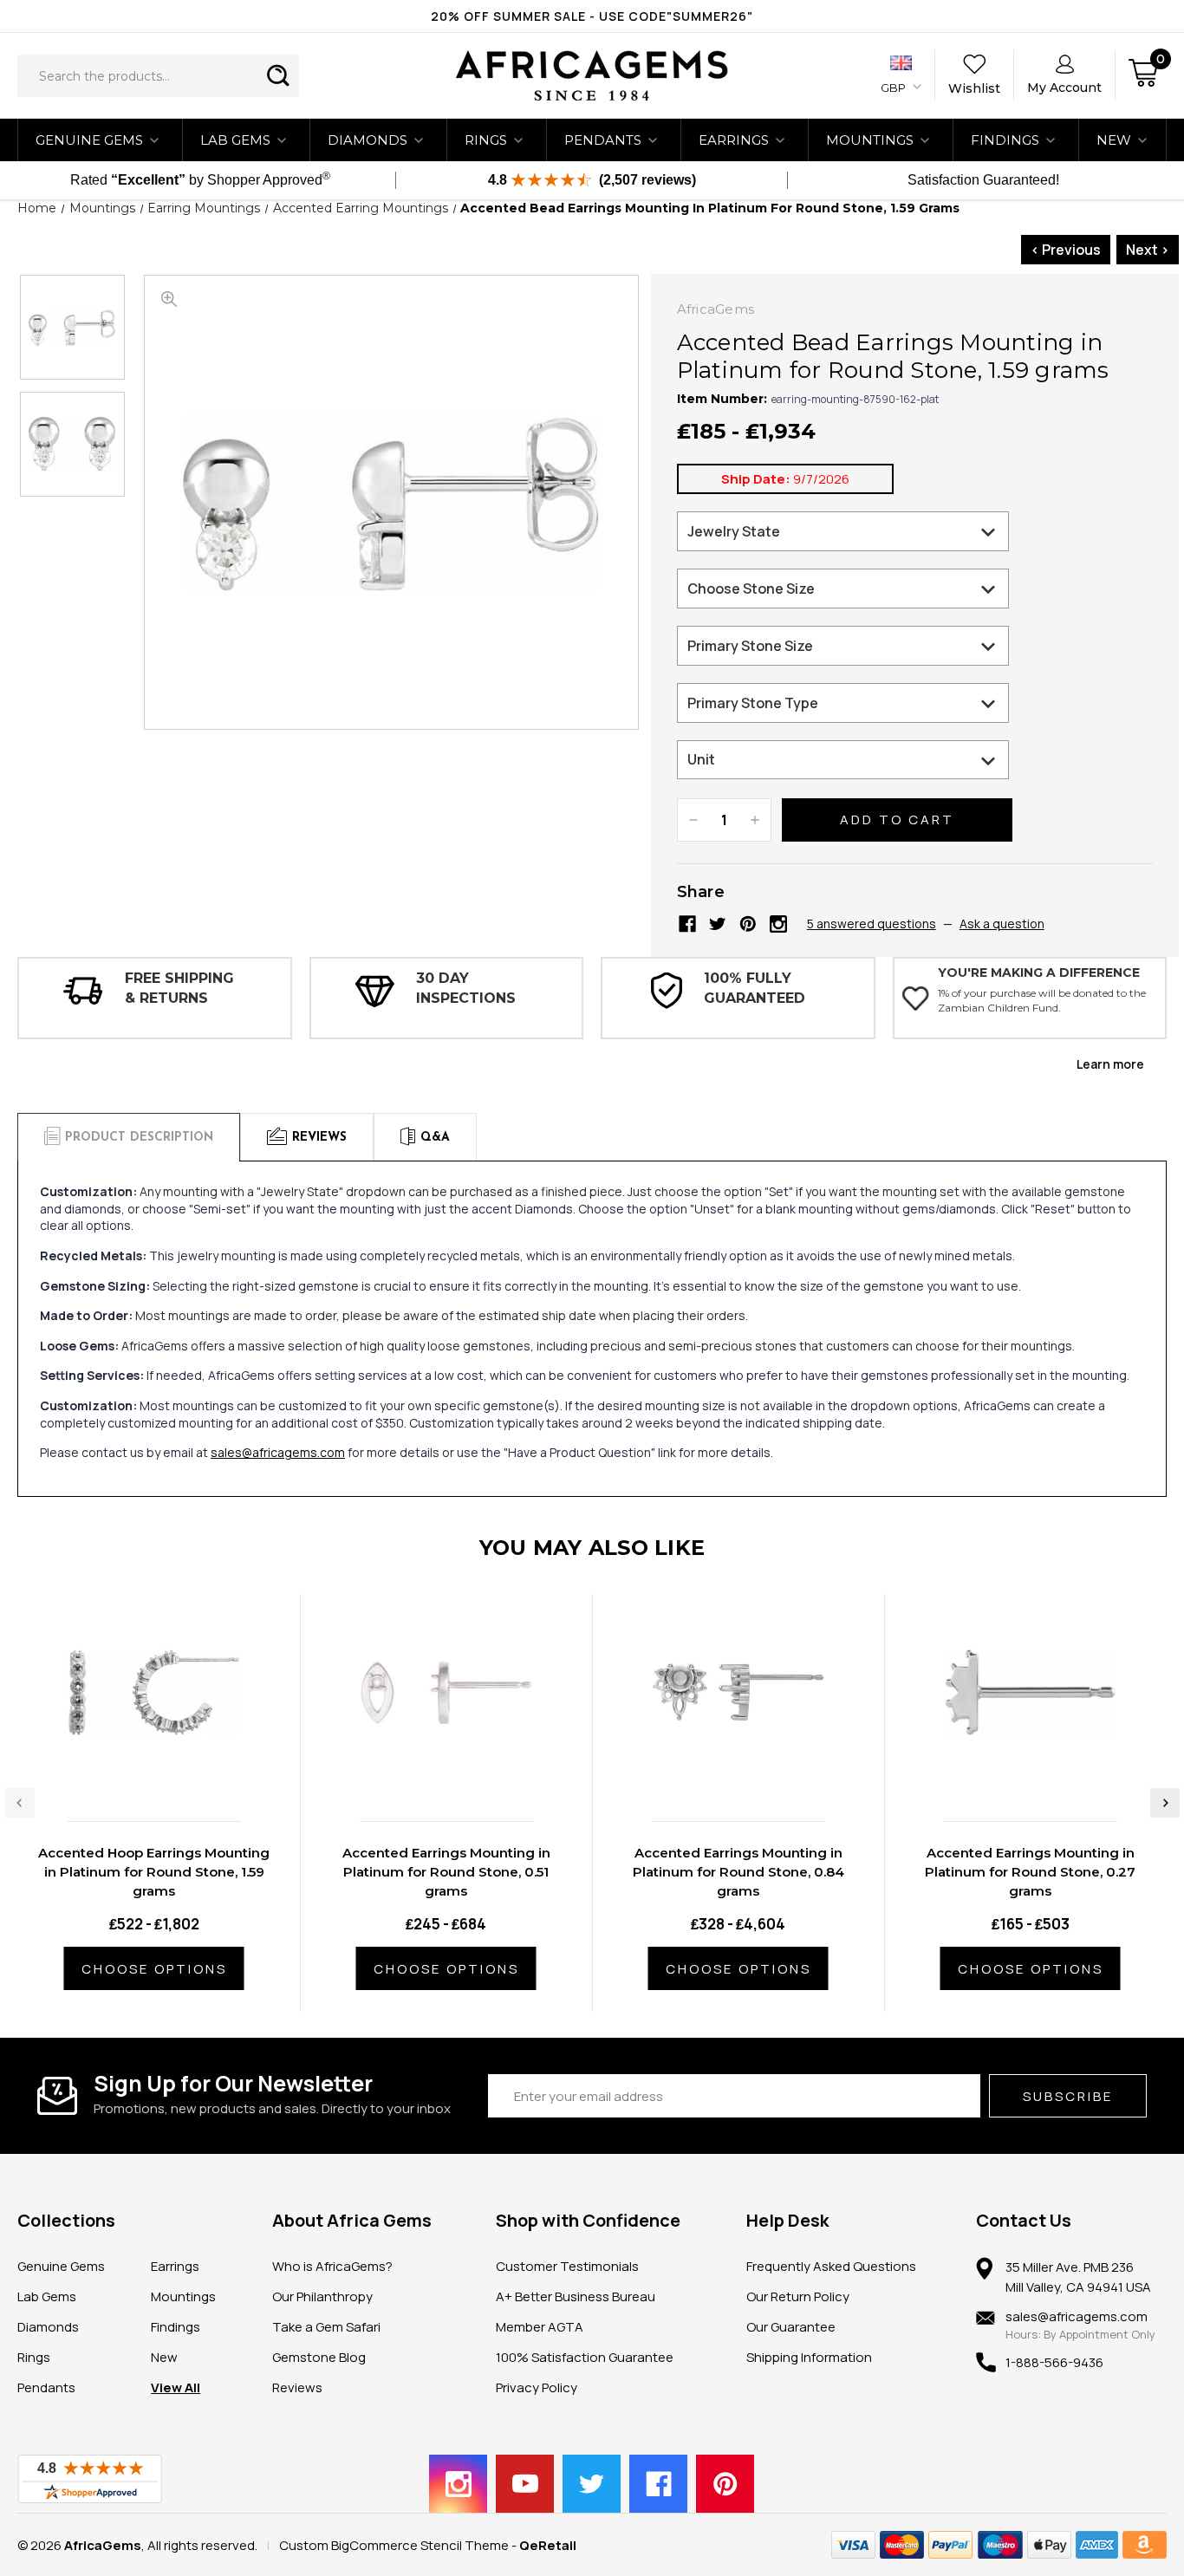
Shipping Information (809, 2357)
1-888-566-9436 (1054, 2362)
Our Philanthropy (322, 2296)
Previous (20, 1803)
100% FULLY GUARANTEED (755, 988)
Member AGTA (540, 2327)
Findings (1005, 140)
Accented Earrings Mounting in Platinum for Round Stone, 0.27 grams (1030, 1872)
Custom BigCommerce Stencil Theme (394, 2545)
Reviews (297, 2387)
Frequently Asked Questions (831, 2266)
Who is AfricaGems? (332, 2266)
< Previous (1066, 250)
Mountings (870, 140)
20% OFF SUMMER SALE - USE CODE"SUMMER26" (592, 16)
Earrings (734, 140)
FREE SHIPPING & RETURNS (179, 988)
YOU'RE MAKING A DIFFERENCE (1039, 973)
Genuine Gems (89, 140)
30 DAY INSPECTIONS (466, 988)
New (164, 2357)
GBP (895, 88)
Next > (1148, 250)
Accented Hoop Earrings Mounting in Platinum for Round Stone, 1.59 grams (154, 1872)
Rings (486, 140)
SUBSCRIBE (1068, 2096)
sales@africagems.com (278, 1452)
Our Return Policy (798, 2296)
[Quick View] (135, 1771)
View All (176, 2387)
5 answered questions (872, 924)
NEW (1114, 140)
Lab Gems (235, 140)
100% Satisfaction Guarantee (585, 2357)
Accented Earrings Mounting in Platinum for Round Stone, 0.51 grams (446, 1872)
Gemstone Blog (319, 2357)
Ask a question (1002, 924)
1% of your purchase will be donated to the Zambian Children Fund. (1042, 1000)
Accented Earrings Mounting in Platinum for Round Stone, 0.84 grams (738, 1872)
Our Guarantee (791, 2327)
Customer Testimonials (567, 2266)
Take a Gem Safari (326, 2327)
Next (1165, 1803)
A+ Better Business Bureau (576, 2296)
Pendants (603, 140)
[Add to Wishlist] (172, 1771)
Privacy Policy (537, 2387)
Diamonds (368, 140)
